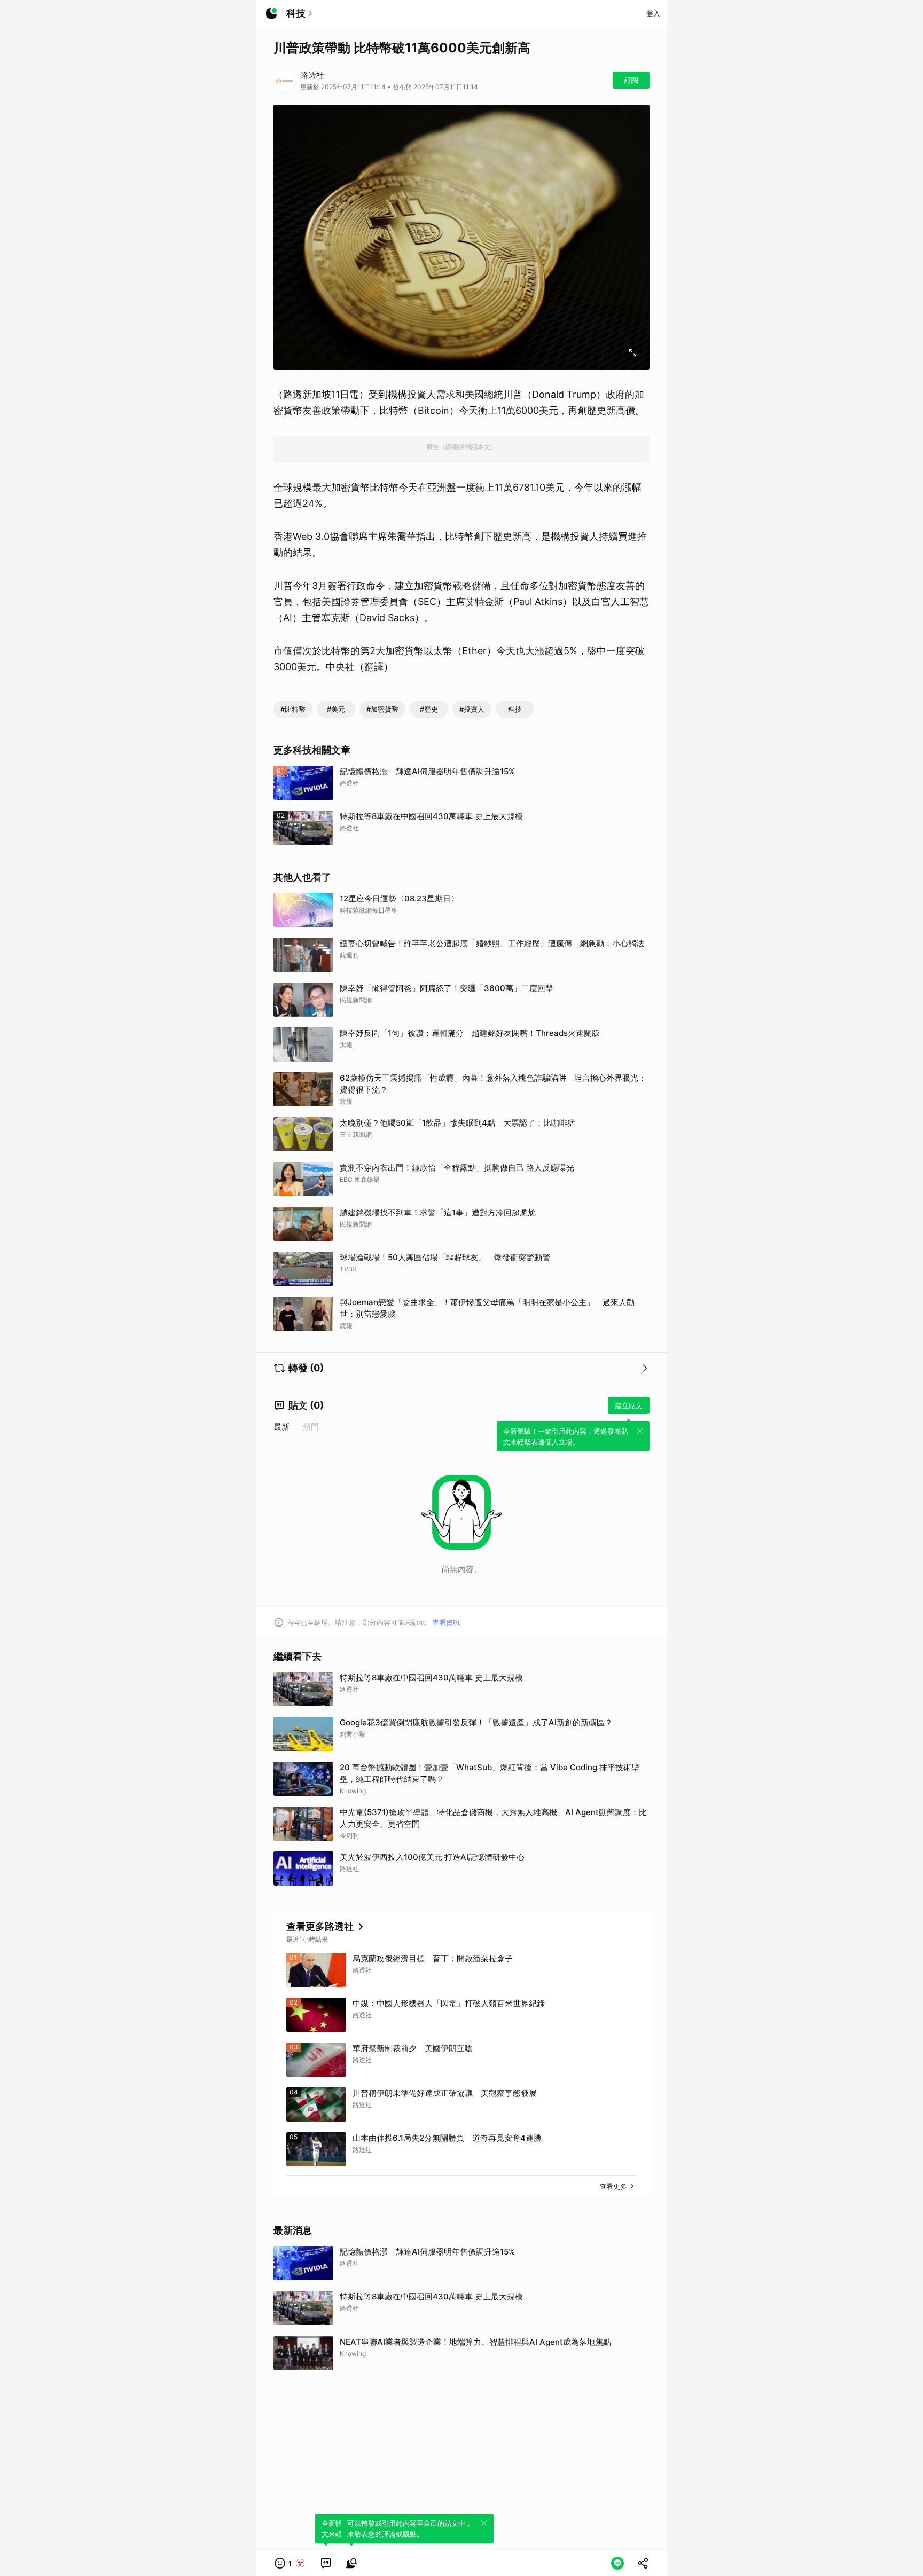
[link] (326, 2563)
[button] (290, 2563)
